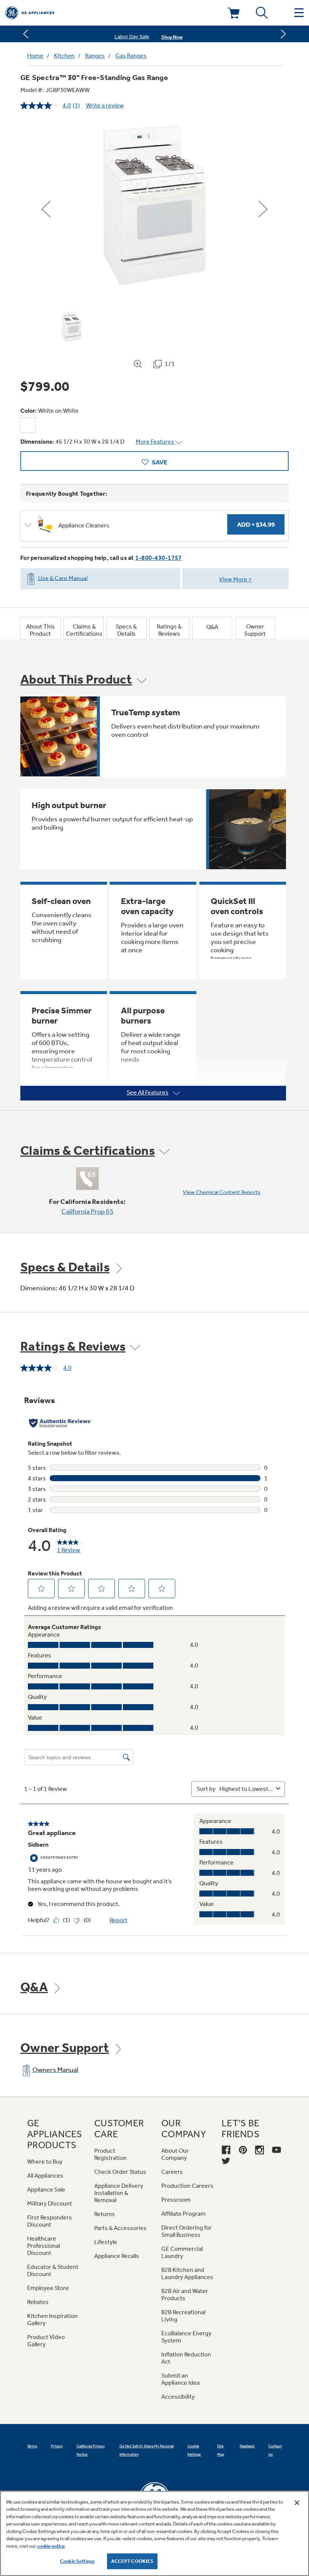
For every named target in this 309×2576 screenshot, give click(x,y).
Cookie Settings (77, 2561)
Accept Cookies (132, 2561)
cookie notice (51, 2546)
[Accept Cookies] (297, 2503)
